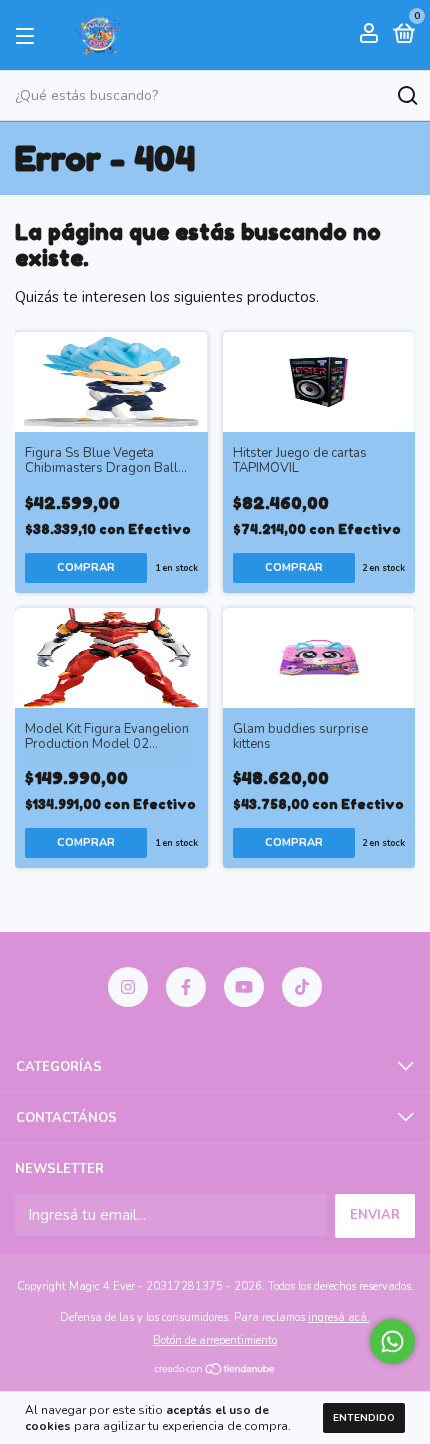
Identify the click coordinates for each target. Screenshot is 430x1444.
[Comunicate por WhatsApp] (392, 1341)
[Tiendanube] (215, 1371)
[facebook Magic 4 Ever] (186, 987)
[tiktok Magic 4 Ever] (302, 987)
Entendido (364, 1418)
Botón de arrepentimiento (215, 1340)
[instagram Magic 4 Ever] (128, 987)
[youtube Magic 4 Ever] (244, 987)
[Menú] (28, 35)
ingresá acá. (339, 1317)
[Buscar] (406, 96)
